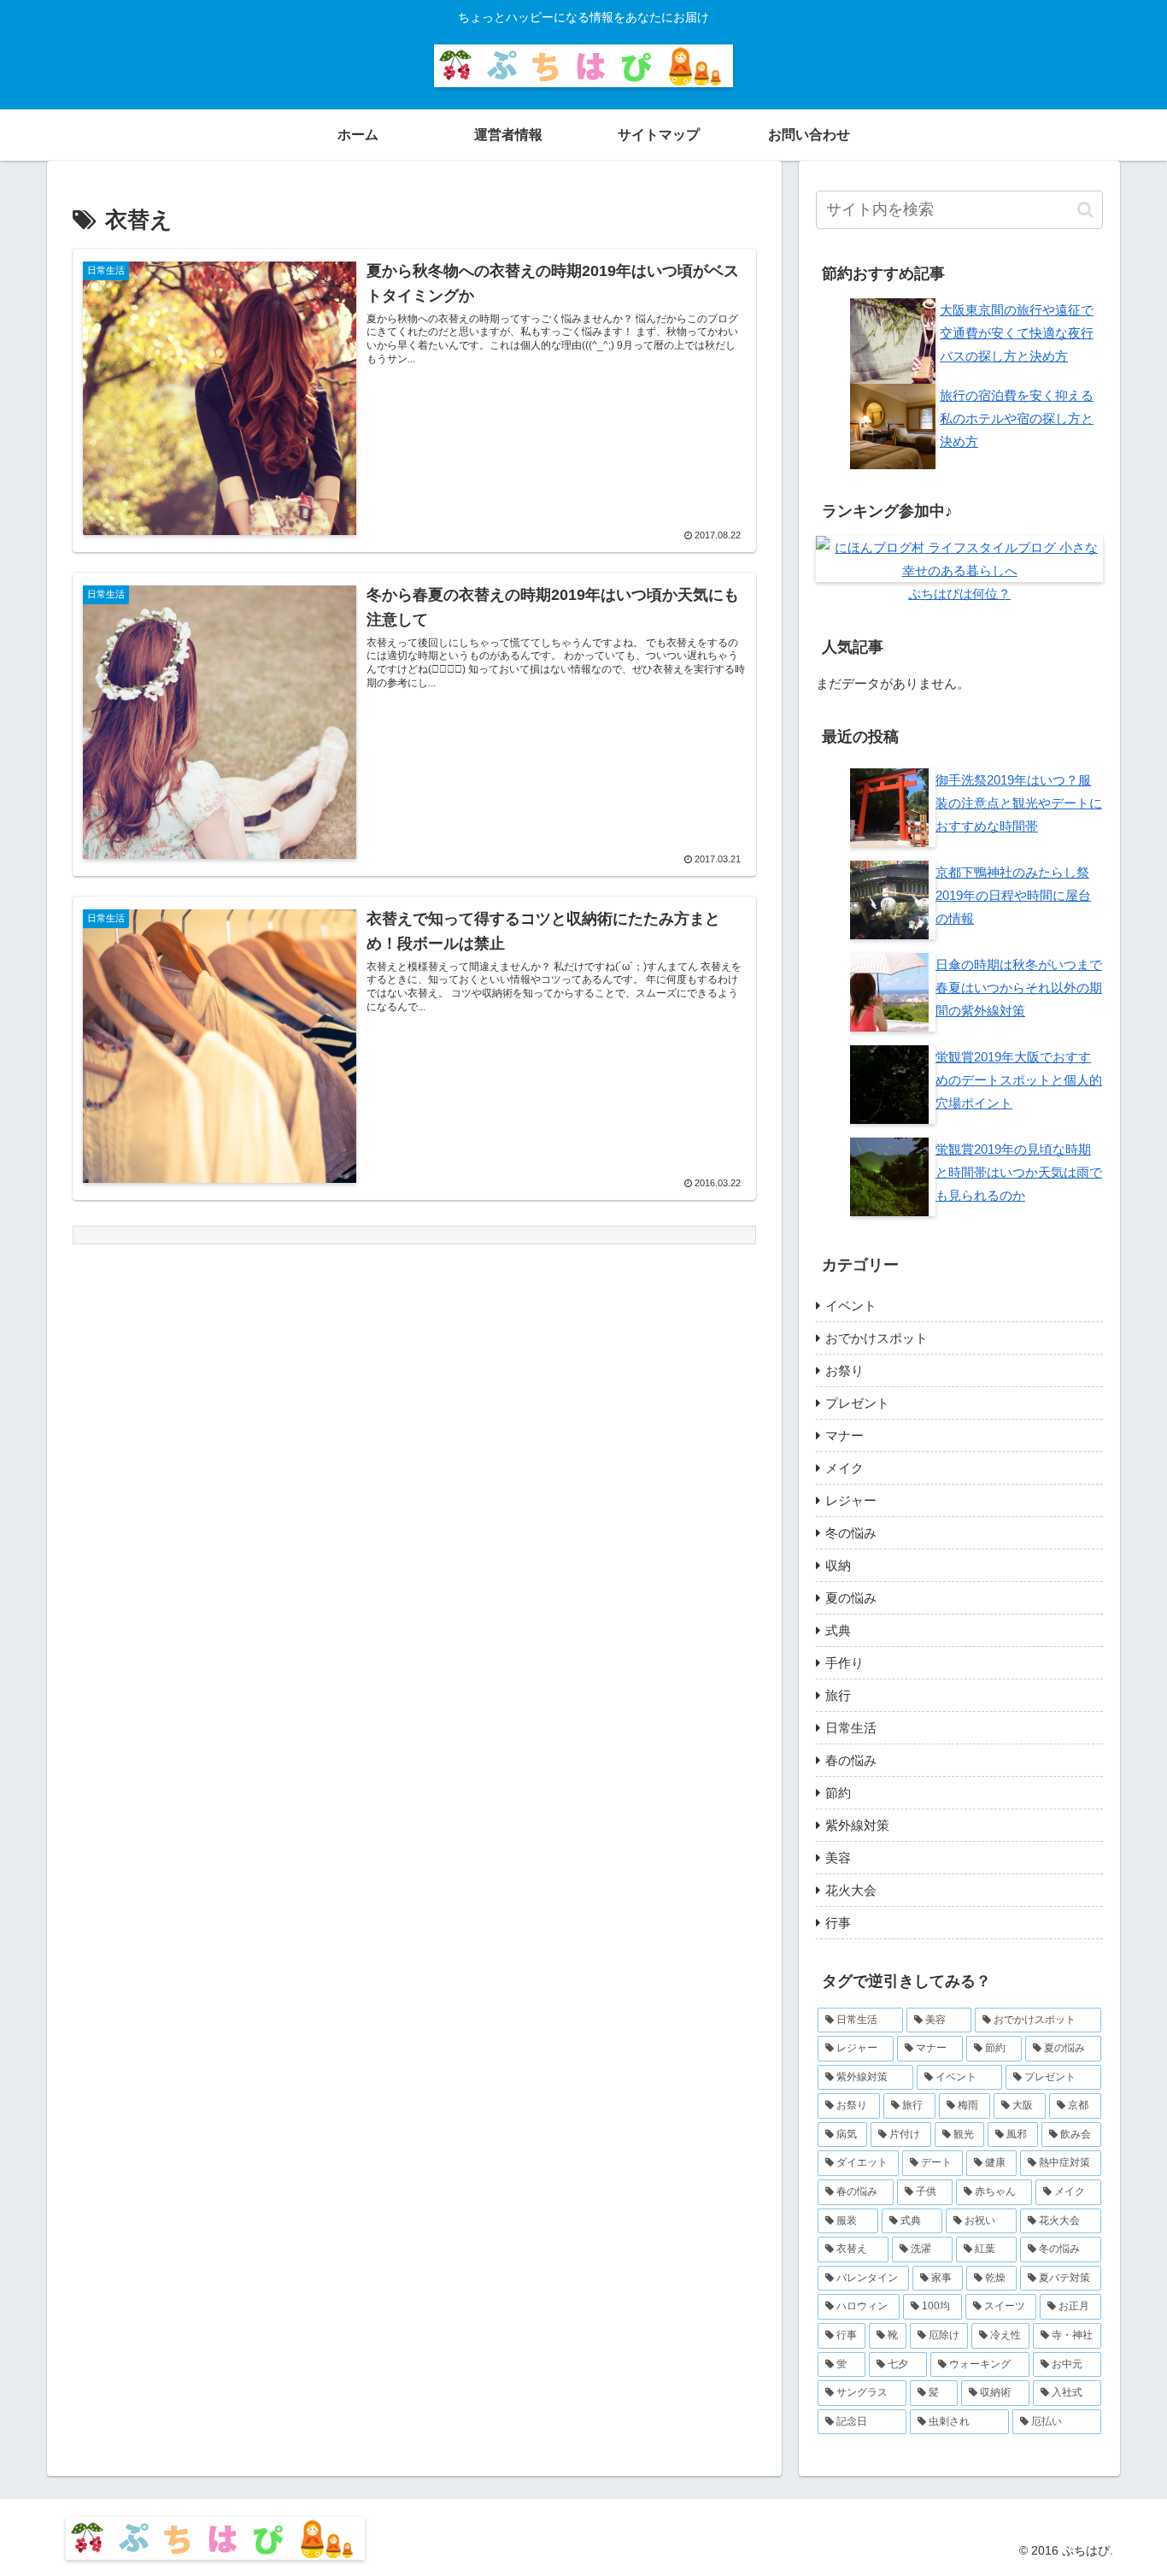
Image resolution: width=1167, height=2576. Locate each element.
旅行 (838, 1695)
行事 (838, 1923)
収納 (838, 1565)
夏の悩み (851, 1598)
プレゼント (857, 1403)
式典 (838, 1630)
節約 (838, 1793)
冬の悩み (851, 1533)
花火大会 (851, 1890)
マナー (844, 1435)
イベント (851, 1306)
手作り (844, 1663)
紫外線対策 (857, 1825)
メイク (844, 1468)
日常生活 (851, 1728)
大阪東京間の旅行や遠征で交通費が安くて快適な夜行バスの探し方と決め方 (1017, 333)
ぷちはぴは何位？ (959, 594)
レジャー (851, 1500)
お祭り (844, 1370)
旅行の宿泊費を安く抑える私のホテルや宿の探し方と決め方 (1017, 418)
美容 (838, 1858)
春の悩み (851, 1760)
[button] (1085, 210)
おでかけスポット (877, 1338)
